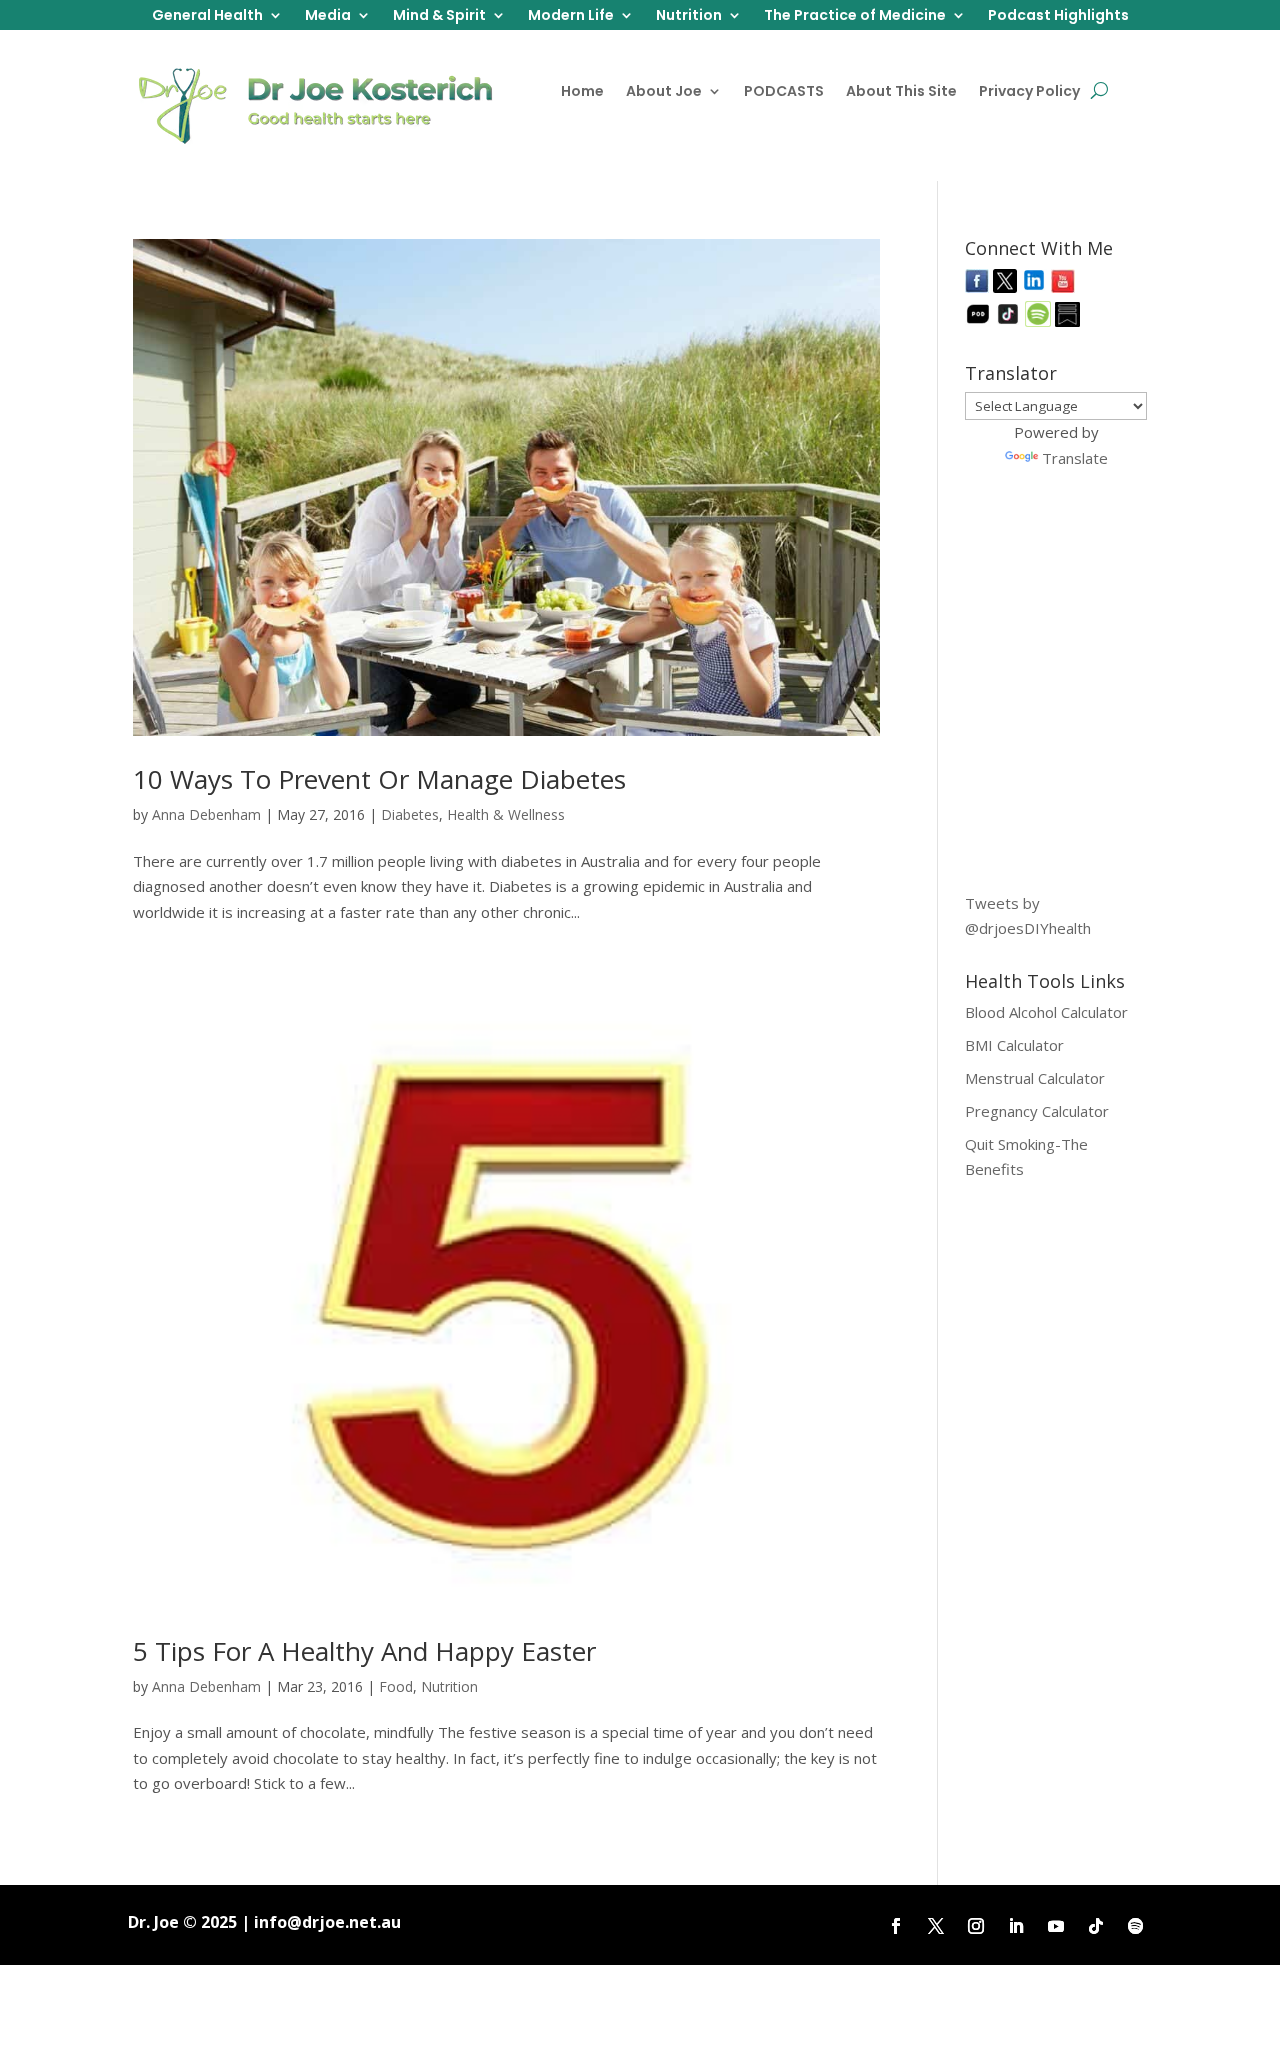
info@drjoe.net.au (327, 1922)
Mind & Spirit (439, 16)
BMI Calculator (1014, 1045)
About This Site (901, 92)
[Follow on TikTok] (1096, 1926)
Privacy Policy (1029, 92)
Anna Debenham (206, 814)
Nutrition (689, 16)
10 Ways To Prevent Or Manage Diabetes (379, 779)
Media (328, 16)
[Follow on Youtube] (1056, 1926)
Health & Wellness (506, 814)
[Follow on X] (936, 1926)
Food (396, 1686)
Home (582, 92)
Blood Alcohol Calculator (1046, 1012)
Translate (1075, 458)
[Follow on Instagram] (976, 1926)
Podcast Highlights (1058, 16)
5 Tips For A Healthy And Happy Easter (364, 1651)
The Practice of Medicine (855, 16)
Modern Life (571, 16)
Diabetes (410, 814)
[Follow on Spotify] (1136, 1926)
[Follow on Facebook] (896, 1926)
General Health (207, 16)
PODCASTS (784, 92)
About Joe (664, 92)
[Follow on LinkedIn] (1016, 1926)
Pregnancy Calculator (1037, 1111)
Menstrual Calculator (1035, 1078)
